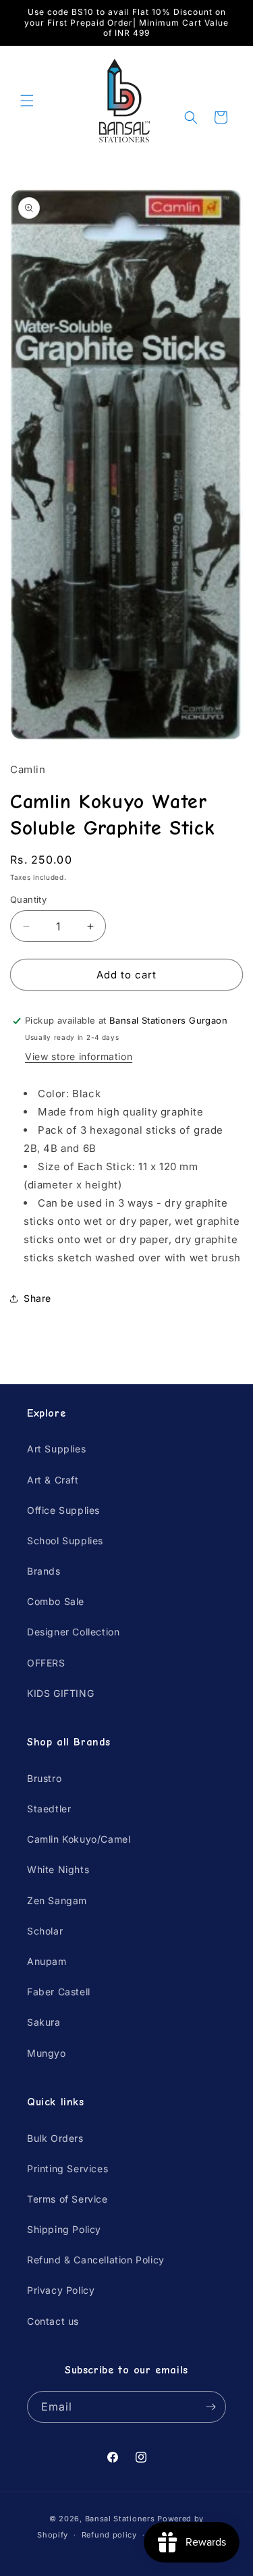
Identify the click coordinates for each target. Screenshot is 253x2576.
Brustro (44, 1778)
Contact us (53, 2321)
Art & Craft (53, 1480)
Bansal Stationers (120, 2519)
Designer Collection (73, 1632)
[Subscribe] (210, 2407)
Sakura (44, 2022)
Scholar (45, 1931)
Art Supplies (56, 1449)
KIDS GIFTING (60, 1693)
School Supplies (65, 1541)
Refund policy (109, 2535)
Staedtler (49, 1809)
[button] (27, 101)
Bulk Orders (55, 2138)
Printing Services (67, 2168)
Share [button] (37, 1298)
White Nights (58, 1869)
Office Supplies (63, 1510)
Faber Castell (59, 1992)
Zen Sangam (57, 1900)
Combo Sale (56, 1601)
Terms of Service (67, 2199)
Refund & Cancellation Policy (96, 2260)
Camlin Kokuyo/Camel (79, 1839)
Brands (44, 1571)
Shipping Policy (64, 2229)
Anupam (47, 1961)
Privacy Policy (61, 2290)
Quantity (28, 899)
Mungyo (47, 2053)
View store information (79, 1056)
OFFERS (46, 1663)
